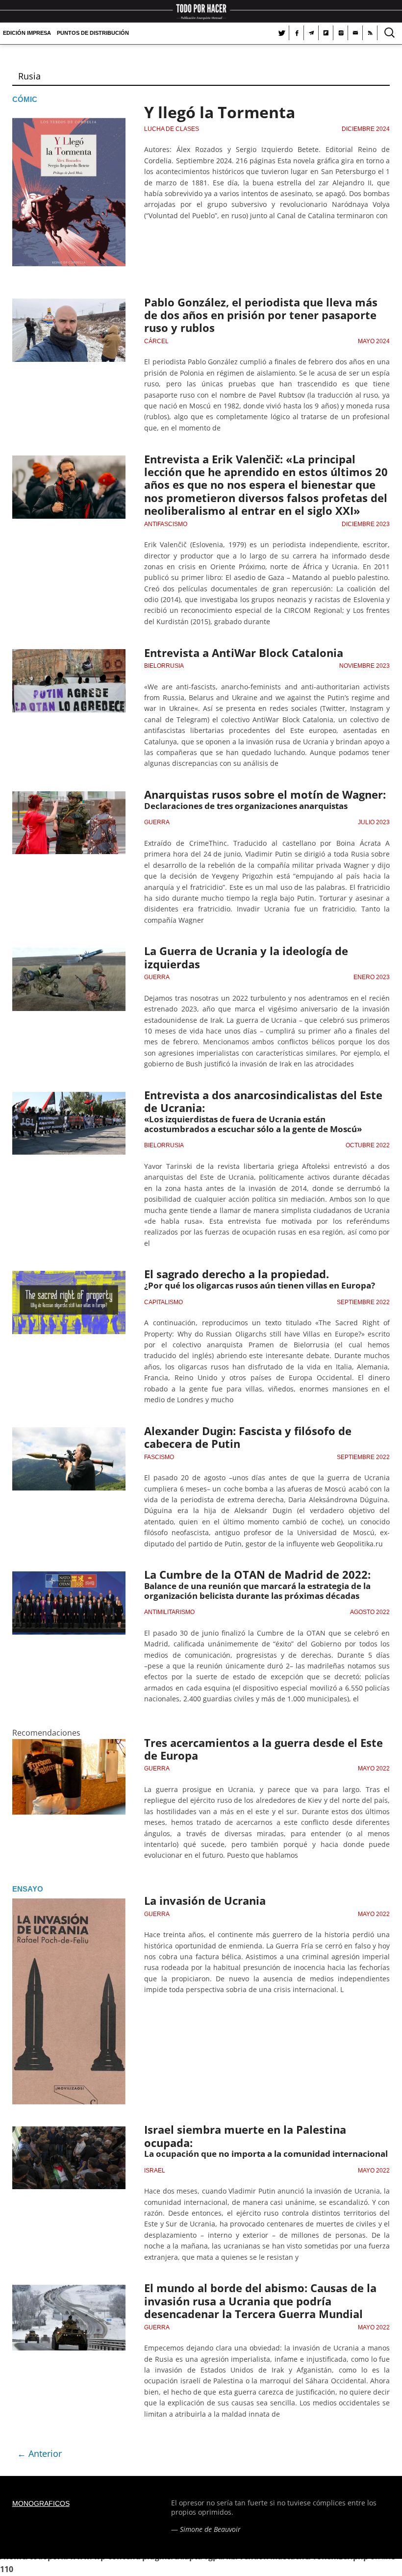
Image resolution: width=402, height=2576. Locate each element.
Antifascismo (166, 524)
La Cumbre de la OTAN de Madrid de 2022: (257, 1574)
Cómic (25, 99)
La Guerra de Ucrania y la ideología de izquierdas (246, 957)
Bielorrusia (164, 666)
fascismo (159, 1457)
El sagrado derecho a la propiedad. (237, 1274)
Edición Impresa (27, 33)
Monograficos (41, 2503)
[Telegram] (311, 33)
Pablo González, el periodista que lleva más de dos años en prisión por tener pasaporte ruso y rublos (261, 315)
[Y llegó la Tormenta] (69, 114)
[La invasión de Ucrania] (69, 1903)
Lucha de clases (172, 129)
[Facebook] (297, 33)
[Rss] (370, 33)
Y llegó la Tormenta (220, 112)
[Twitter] (282, 33)
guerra (157, 822)
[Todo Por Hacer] (201, 11)
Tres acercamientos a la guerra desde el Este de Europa (264, 1749)
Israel (155, 2171)
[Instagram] (341, 33)
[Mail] (355, 33)
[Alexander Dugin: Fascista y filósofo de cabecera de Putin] (69, 1433)
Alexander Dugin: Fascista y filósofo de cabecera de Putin (248, 1437)
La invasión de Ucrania (205, 1900)
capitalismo (163, 1302)
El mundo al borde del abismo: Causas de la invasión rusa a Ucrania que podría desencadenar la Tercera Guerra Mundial (260, 2301)
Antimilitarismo (169, 1612)
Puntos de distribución (93, 33)
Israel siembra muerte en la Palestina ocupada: (245, 2136)
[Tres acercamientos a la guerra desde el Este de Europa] (69, 1745)
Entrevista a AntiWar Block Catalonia (244, 653)
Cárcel (156, 341)
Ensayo (28, 1889)
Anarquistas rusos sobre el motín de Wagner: (265, 794)
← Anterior (39, 2453)
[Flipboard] (326, 33)
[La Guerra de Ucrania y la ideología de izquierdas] (69, 954)
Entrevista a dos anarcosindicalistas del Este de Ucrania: (263, 1101)
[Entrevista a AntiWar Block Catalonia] (69, 655)
